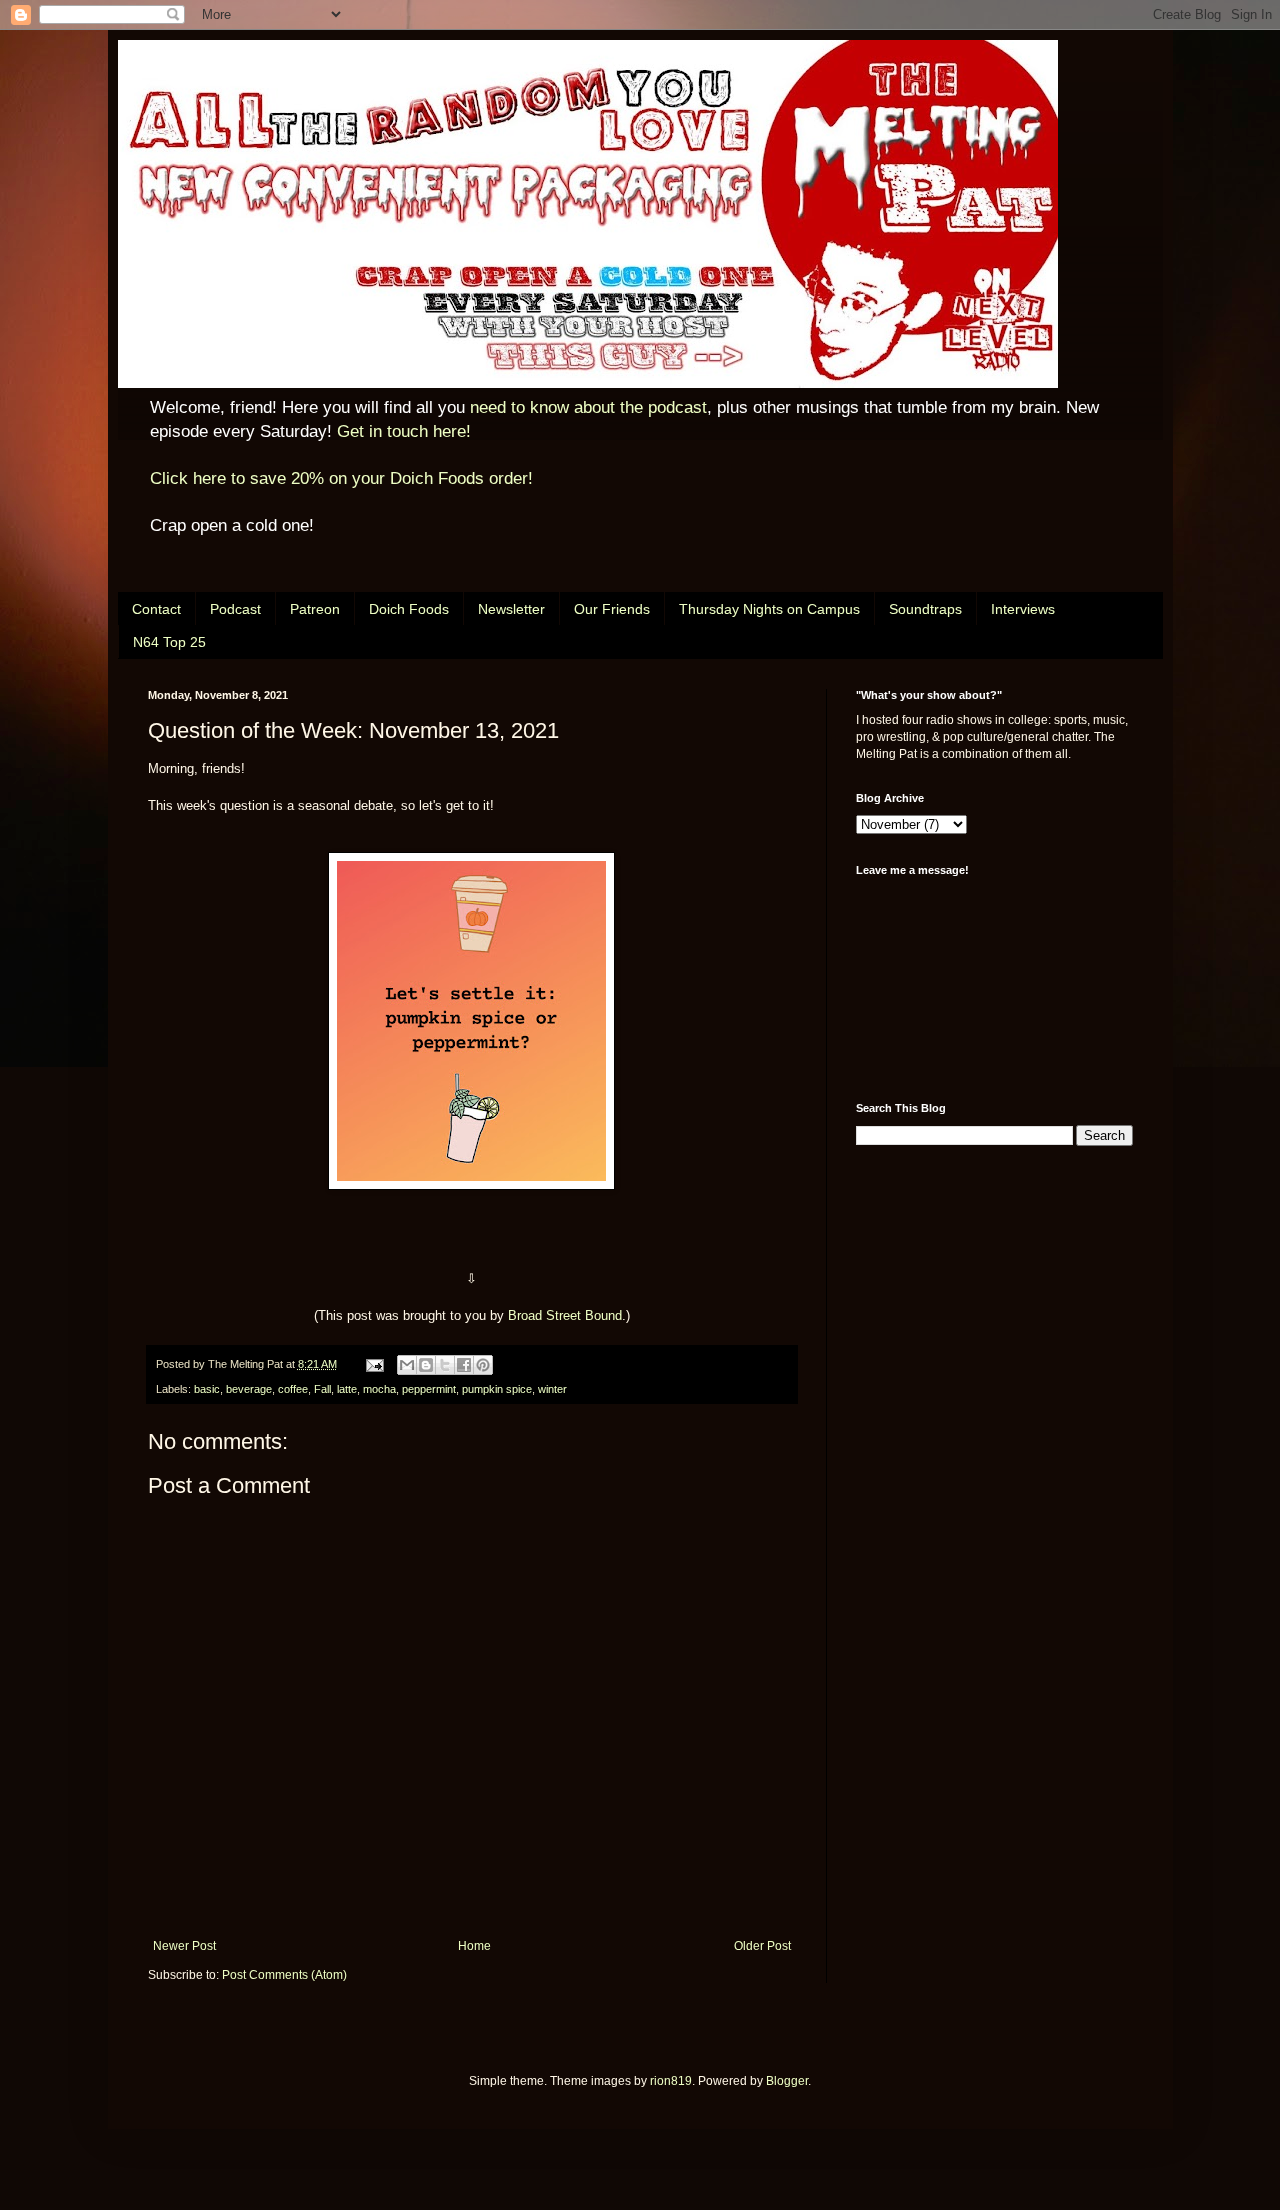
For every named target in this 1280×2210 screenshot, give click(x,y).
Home (474, 1946)
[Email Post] (374, 1364)
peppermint (429, 1389)
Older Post (762, 1946)
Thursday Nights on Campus (769, 609)
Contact (156, 609)
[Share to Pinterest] (483, 1365)
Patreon (315, 609)
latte (347, 1389)
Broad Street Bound (565, 1315)
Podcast (235, 609)
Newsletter (511, 609)
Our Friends (612, 609)
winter (552, 1389)
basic (207, 1389)
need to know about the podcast (588, 407)
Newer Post (184, 1946)
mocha (379, 1389)
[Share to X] (445, 1365)
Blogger (787, 2081)
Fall (322, 1389)
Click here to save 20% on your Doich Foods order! (341, 478)
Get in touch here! (404, 431)
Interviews (1023, 609)
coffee (293, 1389)
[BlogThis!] (426, 1365)
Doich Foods (409, 609)
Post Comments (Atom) (284, 1975)
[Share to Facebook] (464, 1365)
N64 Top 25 (169, 642)
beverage (249, 1389)
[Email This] (407, 1365)
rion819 (671, 2081)
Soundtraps (925, 609)
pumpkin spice (497, 1389)
